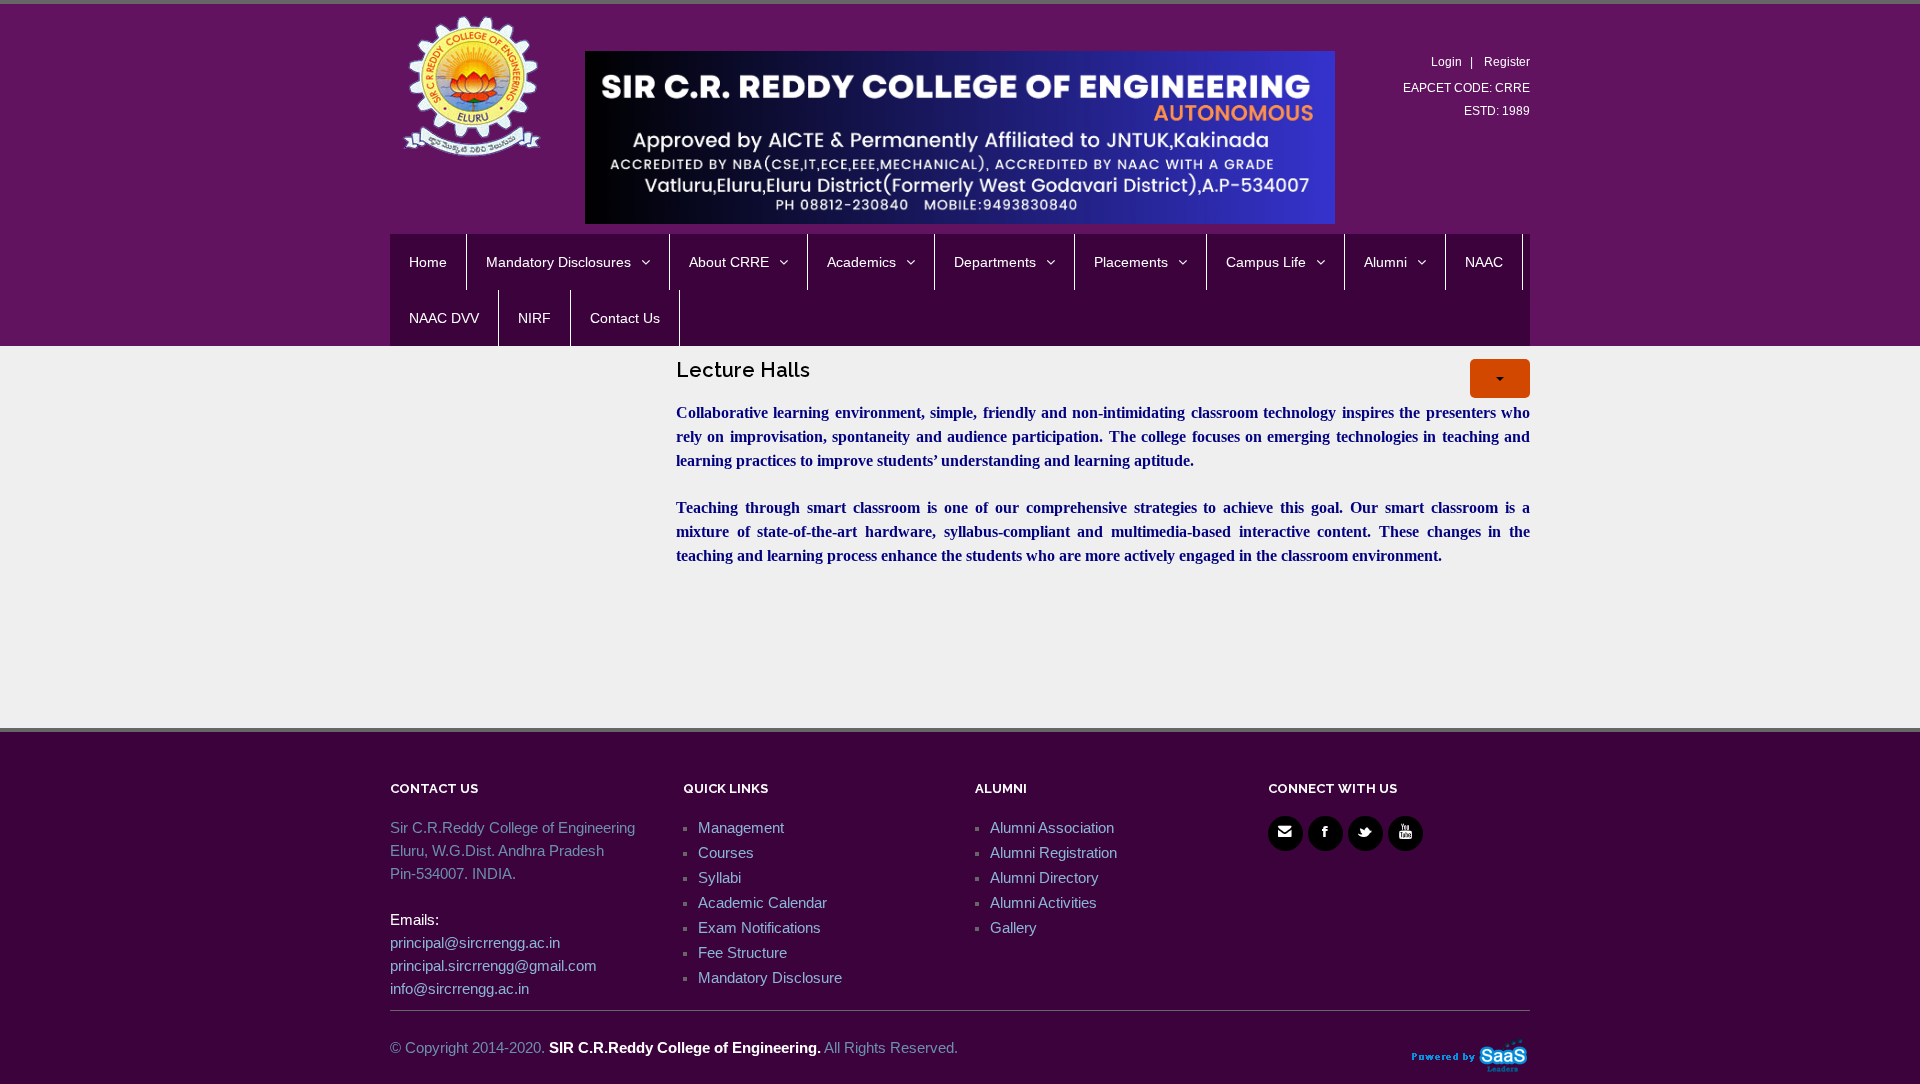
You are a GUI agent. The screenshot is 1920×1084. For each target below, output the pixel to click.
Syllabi (719, 877)
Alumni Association (1052, 827)
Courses (726, 852)
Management (741, 827)
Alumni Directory (1044, 877)
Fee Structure (742, 952)
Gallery (1013, 927)
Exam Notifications (759, 927)
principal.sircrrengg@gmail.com (493, 965)
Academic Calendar (762, 902)
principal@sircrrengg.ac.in (475, 942)
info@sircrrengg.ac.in (459, 988)
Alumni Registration (1053, 852)
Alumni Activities (1043, 902)
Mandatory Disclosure (770, 977)
